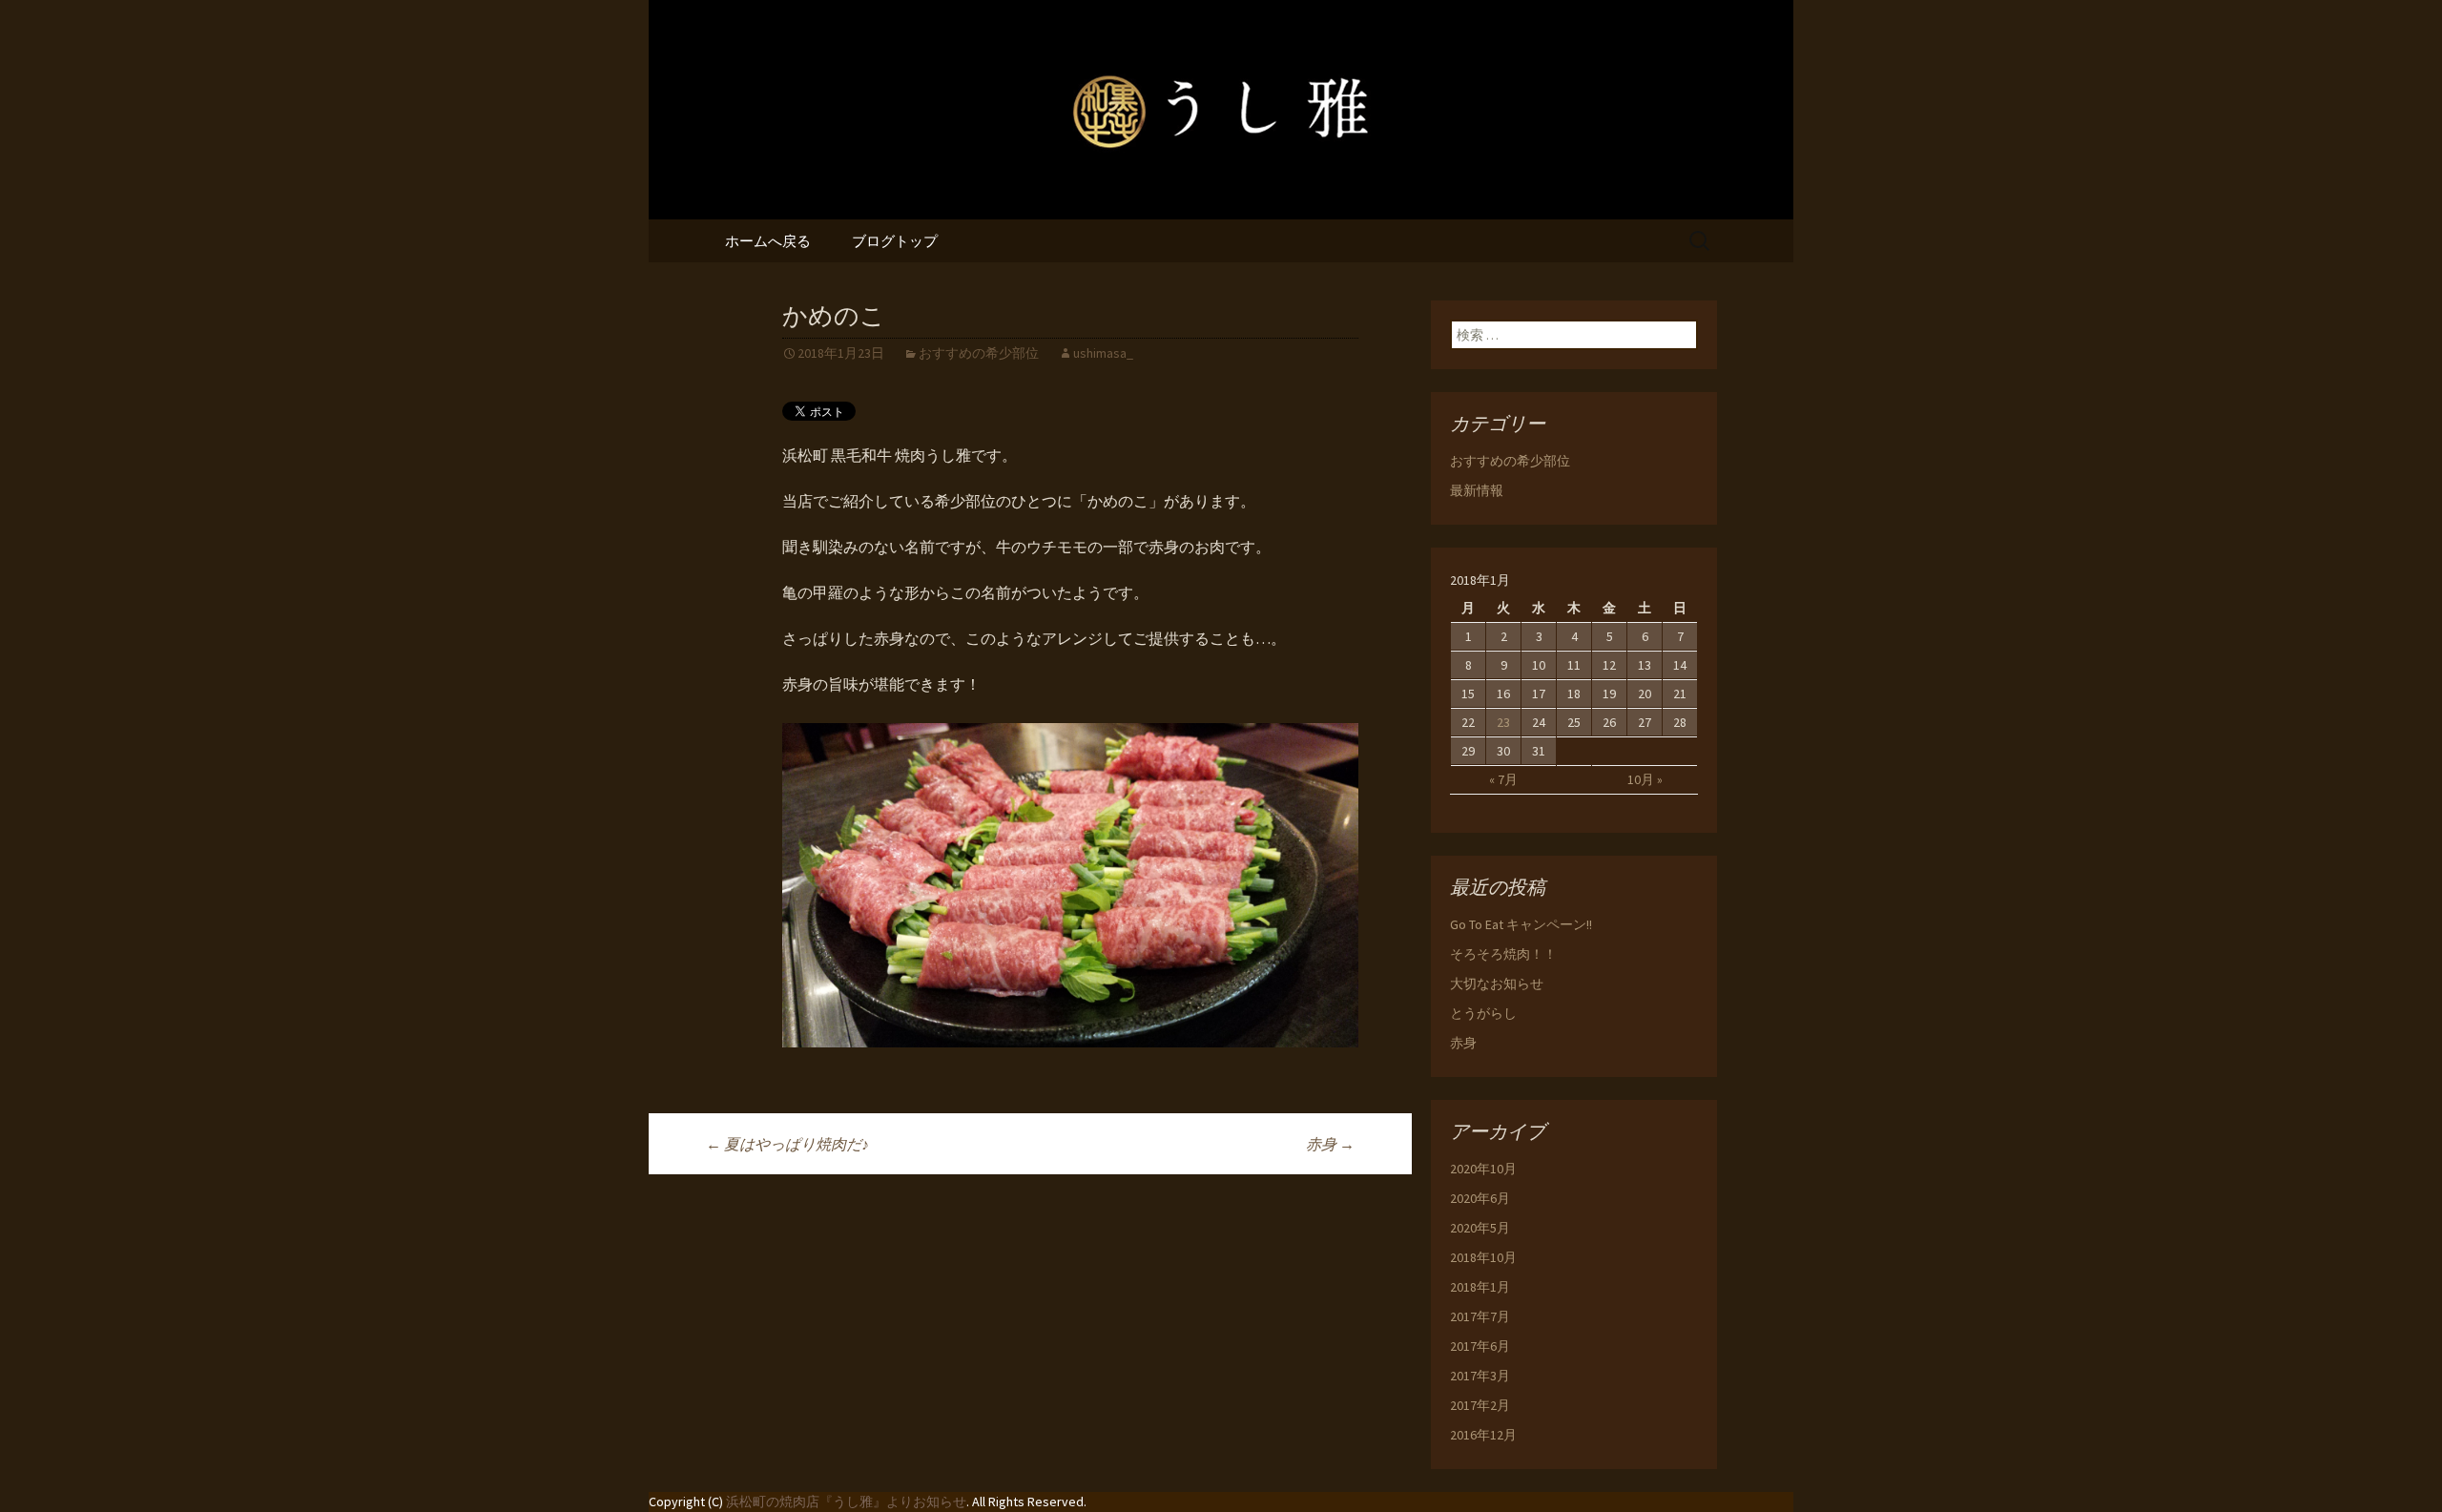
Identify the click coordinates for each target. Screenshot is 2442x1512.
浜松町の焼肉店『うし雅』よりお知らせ (846, 1502)
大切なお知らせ (1497, 984)
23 (1503, 722)
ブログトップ (895, 241)
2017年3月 (1480, 1376)
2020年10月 (1483, 1169)
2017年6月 (1480, 1346)
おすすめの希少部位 (979, 353)
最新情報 (1477, 490)
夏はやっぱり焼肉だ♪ (787, 1144)
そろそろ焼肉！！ (1503, 954)
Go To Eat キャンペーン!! (1521, 924)
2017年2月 (1480, 1405)
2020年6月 (1480, 1198)
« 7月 (1503, 779)
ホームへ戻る (768, 241)
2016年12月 (1483, 1435)
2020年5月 (1480, 1228)
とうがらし (1483, 1013)
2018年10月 (1483, 1257)
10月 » (1645, 779)
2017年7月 (1480, 1316)
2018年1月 (1480, 1287)
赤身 (1330, 1144)
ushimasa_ (1103, 353)
